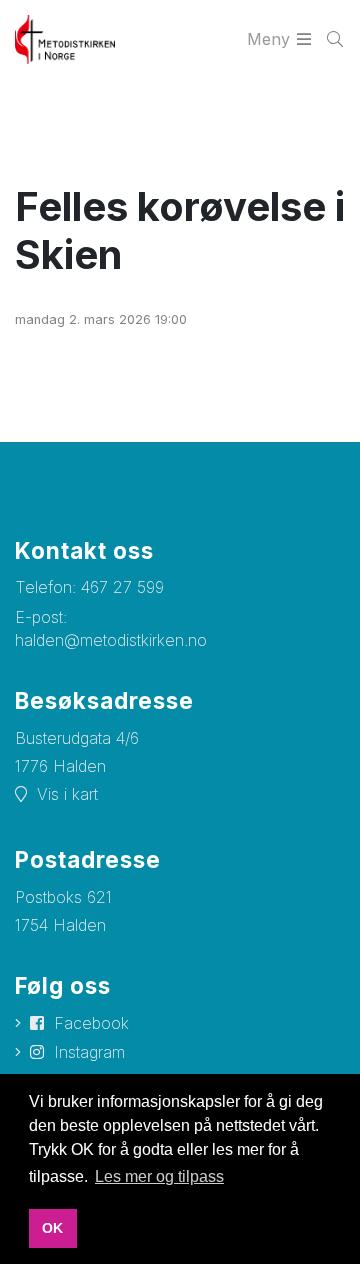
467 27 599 (122, 587)
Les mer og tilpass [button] (159, 1176)
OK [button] (52, 1228)
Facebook (91, 1023)
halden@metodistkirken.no (111, 640)
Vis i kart (67, 794)
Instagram (89, 1052)
